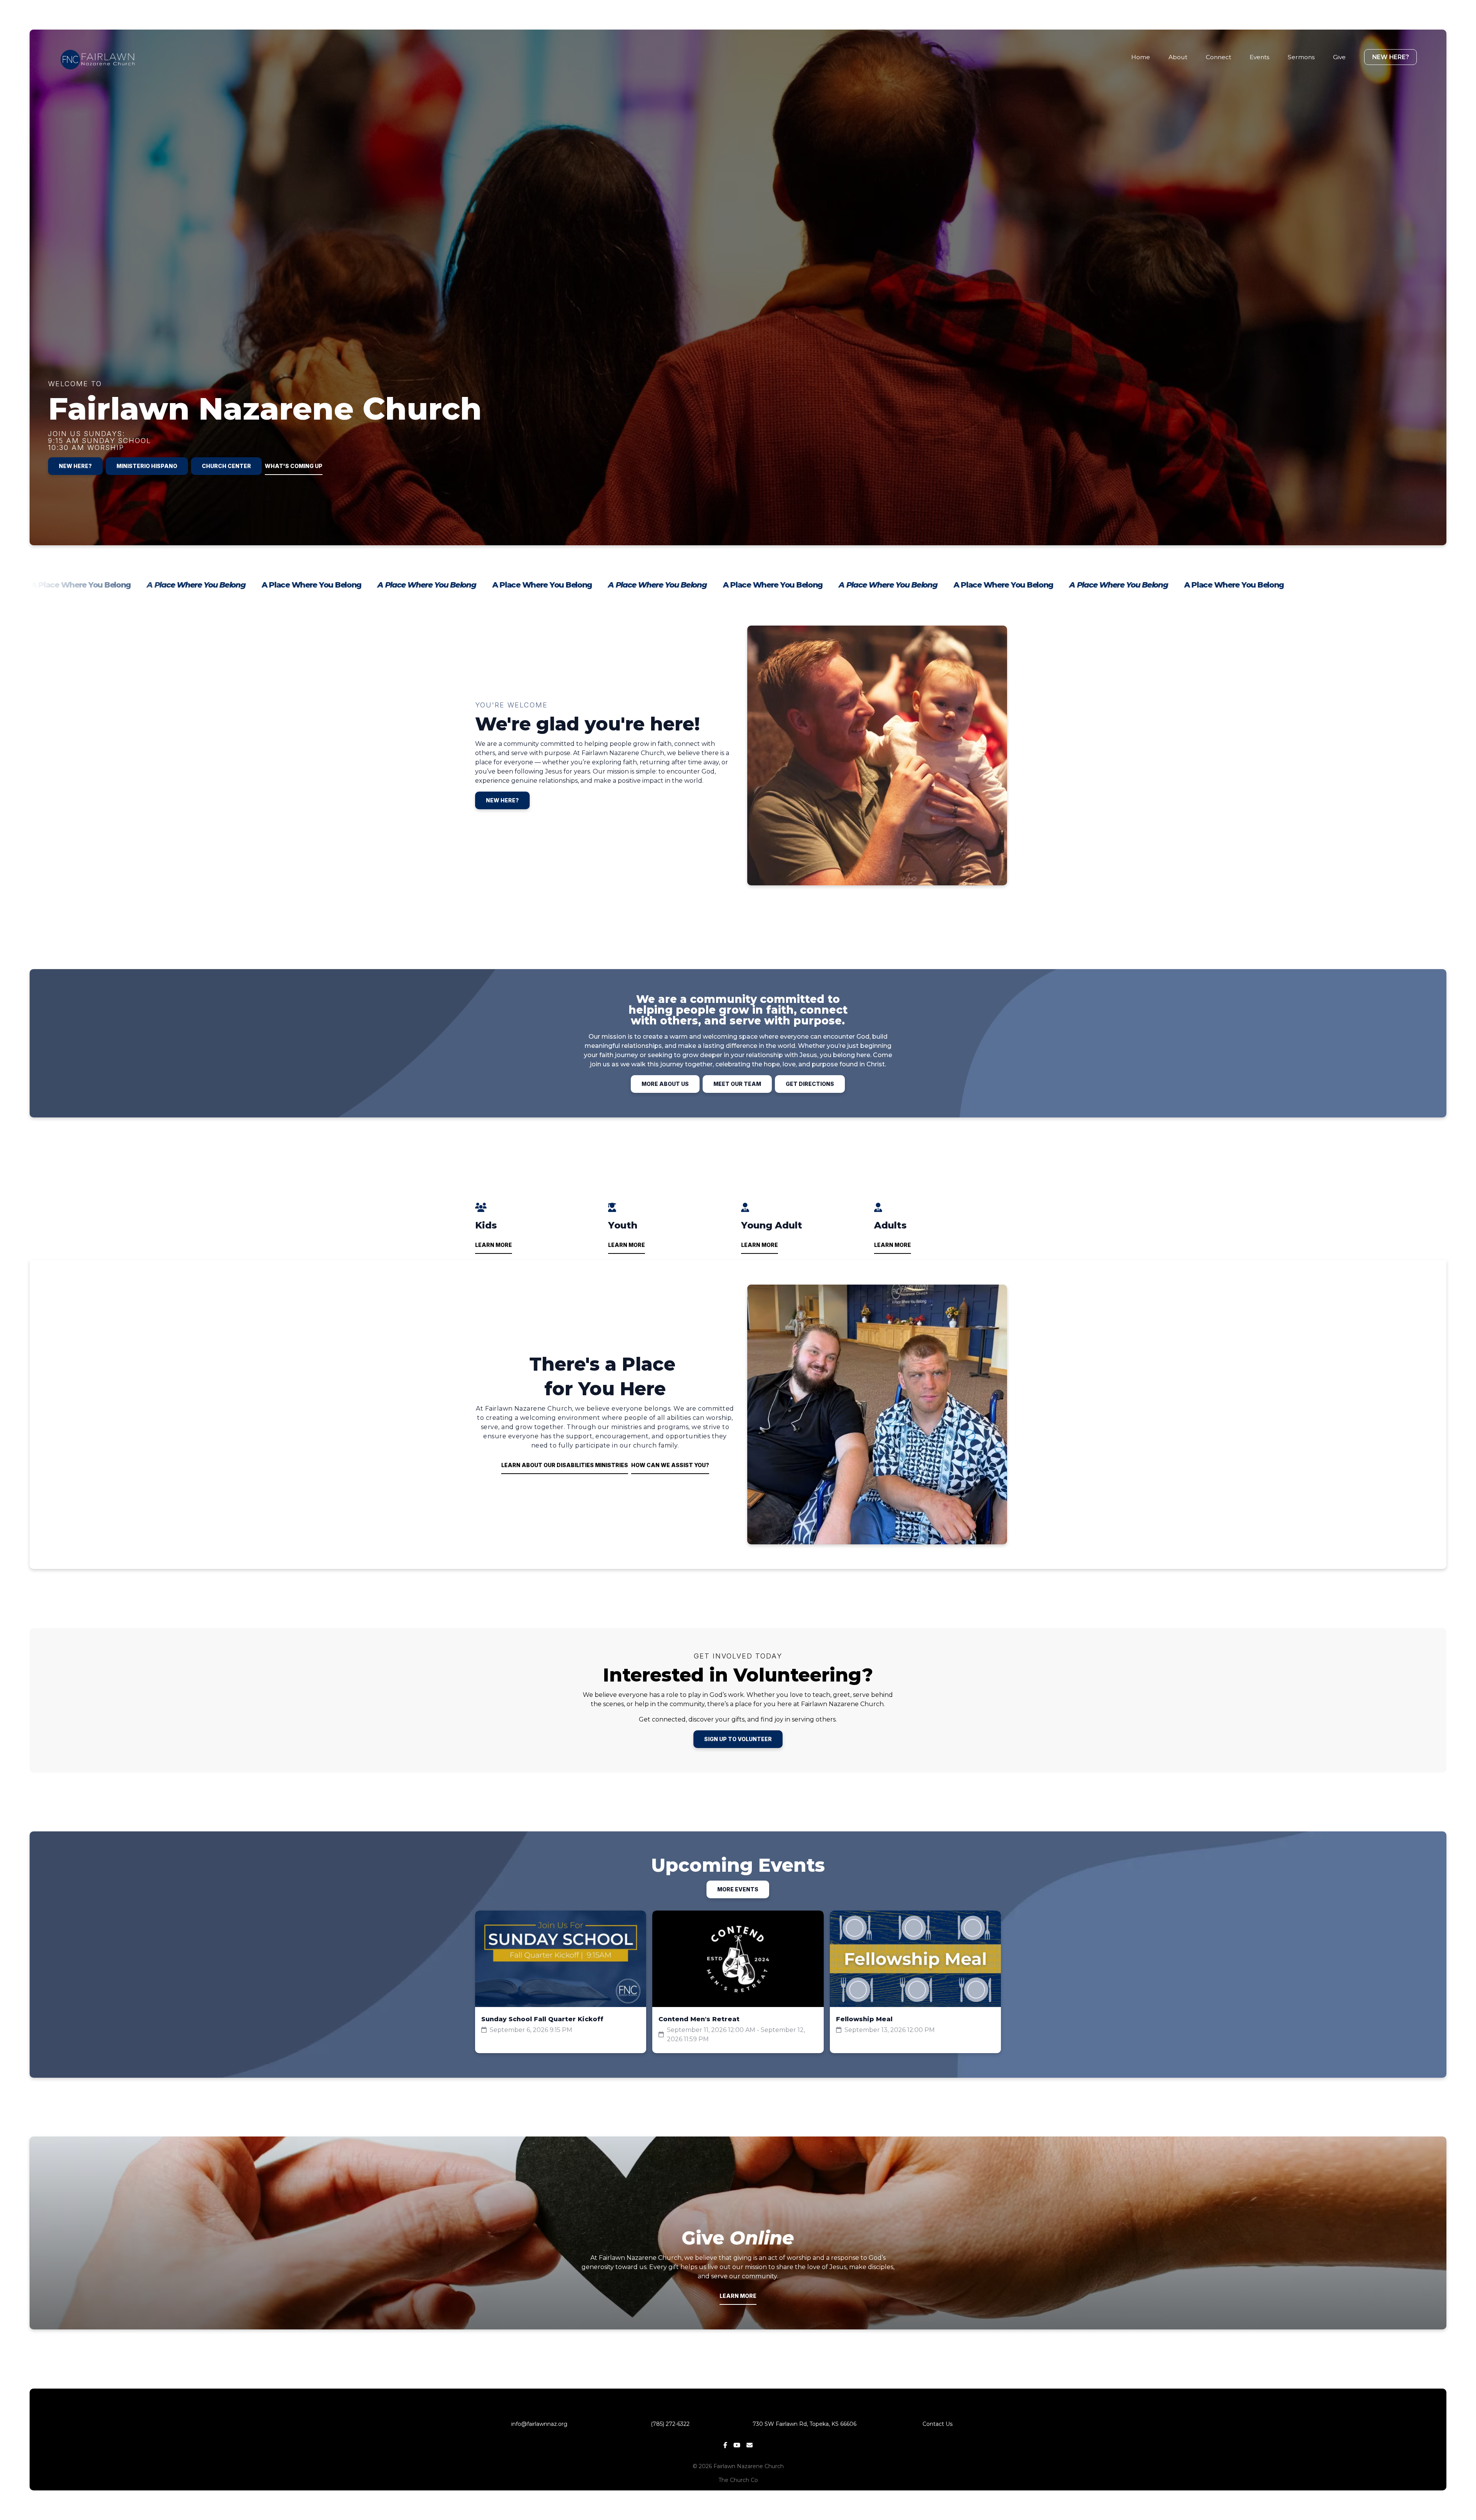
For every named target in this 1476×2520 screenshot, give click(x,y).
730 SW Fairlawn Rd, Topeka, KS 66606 (804, 2424)
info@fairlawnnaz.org (539, 2424)
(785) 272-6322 (672, 2424)
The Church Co (738, 2480)
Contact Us (937, 2424)
